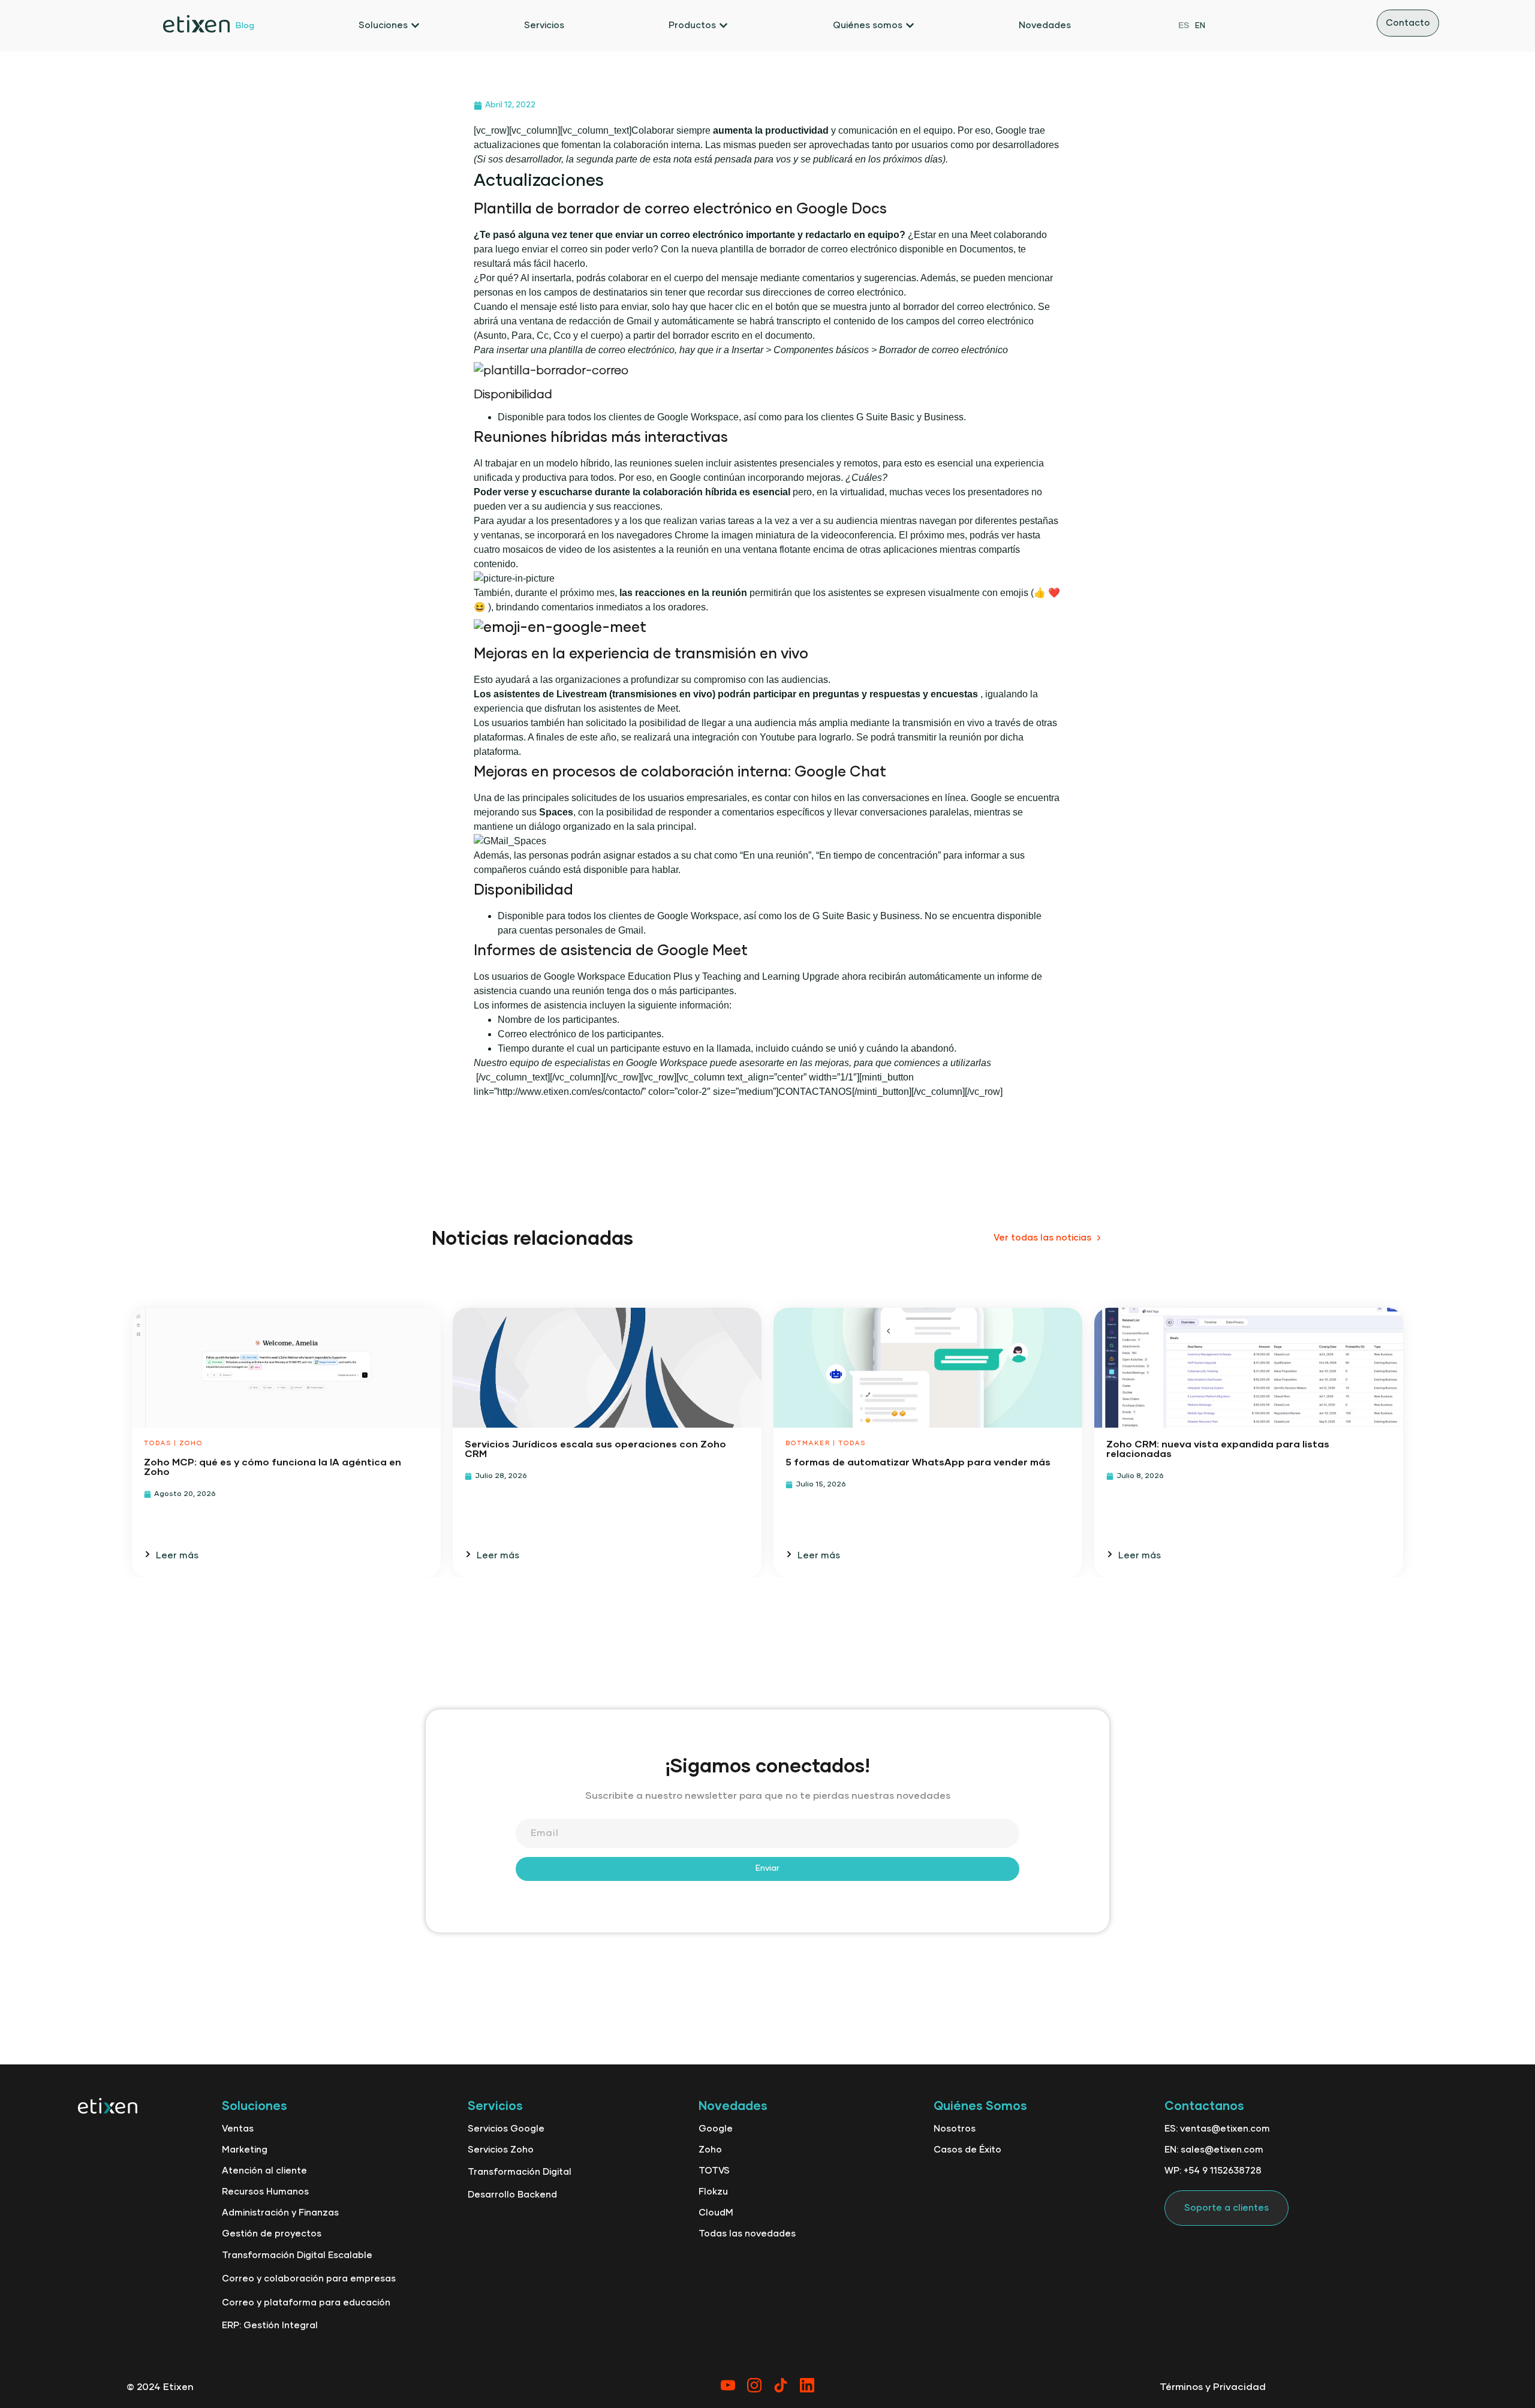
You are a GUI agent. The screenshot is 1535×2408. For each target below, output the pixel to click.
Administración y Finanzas (280, 2213)
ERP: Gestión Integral (270, 2326)
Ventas (238, 2129)
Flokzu (713, 2192)
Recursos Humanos (265, 2192)
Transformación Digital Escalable (297, 2255)
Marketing (245, 2150)
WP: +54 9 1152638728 (1213, 2171)
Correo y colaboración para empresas (309, 2279)
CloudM (716, 2213)
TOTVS (714, 2171)
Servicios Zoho (501, 2150)
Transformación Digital (520, 2172)
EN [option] (1200, 26)
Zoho (710, 2150)
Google (716, 2129)
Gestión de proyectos (272, 2234)
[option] (1200, 25)
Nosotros (955, 2129)
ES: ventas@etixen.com (1217, 2129)
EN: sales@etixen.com (1214, 2150)
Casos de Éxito (967, 2150)
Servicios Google (506, 2129)
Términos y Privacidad (1213, 2387)
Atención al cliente (264, 2171)
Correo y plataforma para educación (306, 2303)
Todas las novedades (747, 2234)
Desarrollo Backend (512, 2195)
